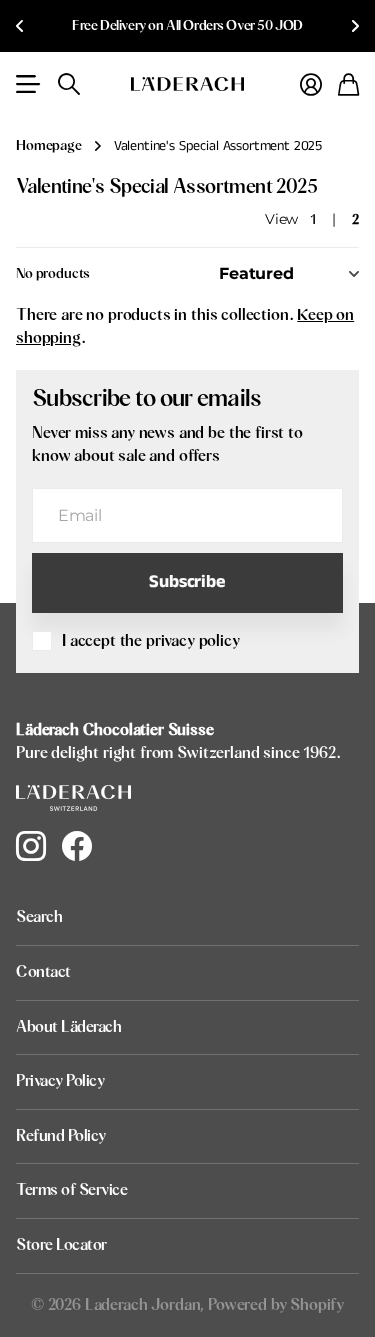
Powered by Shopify (276, 1305)
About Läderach (68, 1027)
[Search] (69, 84)
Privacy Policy (60, 1081)
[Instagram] (31, 846)
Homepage (49, 146)
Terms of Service (71, 1190)
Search (39, 917)
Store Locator (61, 1245)
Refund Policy (61, 1136)
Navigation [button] (27, 84)
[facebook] (77, 846)
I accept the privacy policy (151, 641)
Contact (43, 972)
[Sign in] (311, 84)
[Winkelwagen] (348, 84)
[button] (20, 26)
